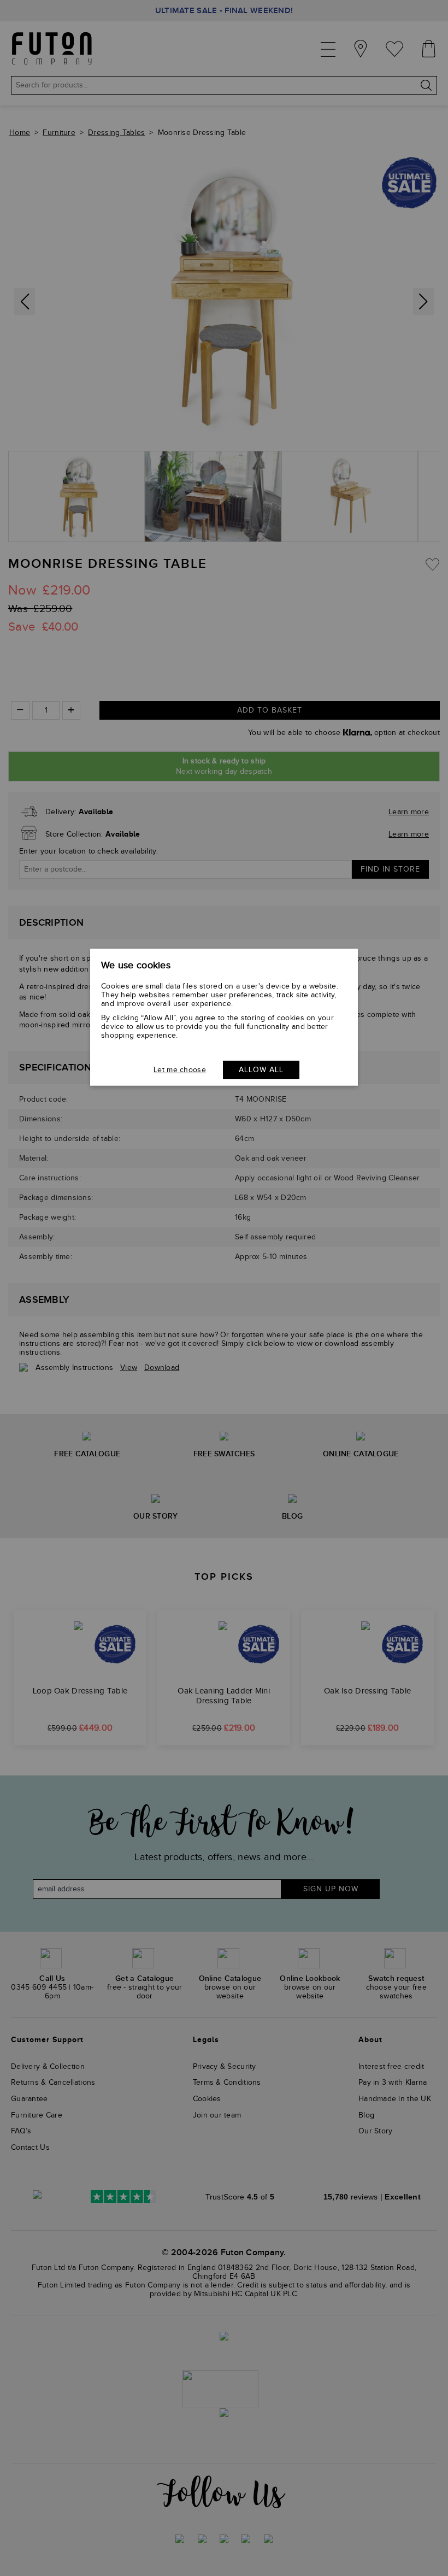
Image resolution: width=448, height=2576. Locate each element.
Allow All (261, 1070)
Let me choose (180, 1070)
